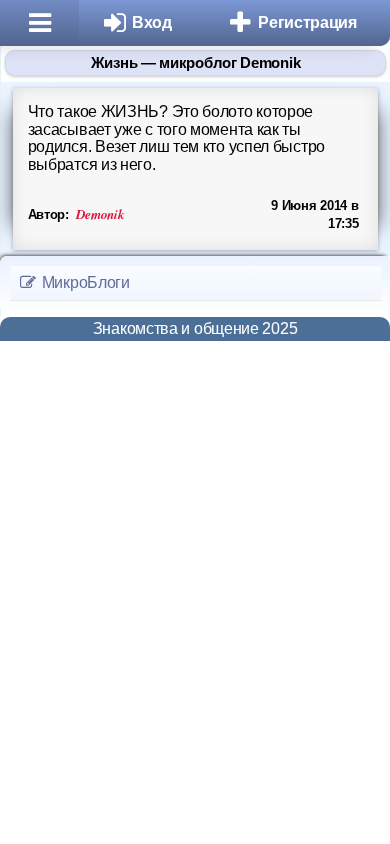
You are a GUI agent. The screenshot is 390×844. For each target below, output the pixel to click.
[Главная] (39, 23)
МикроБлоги (84, 282)
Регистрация (307, 22)
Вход (152, 22)
